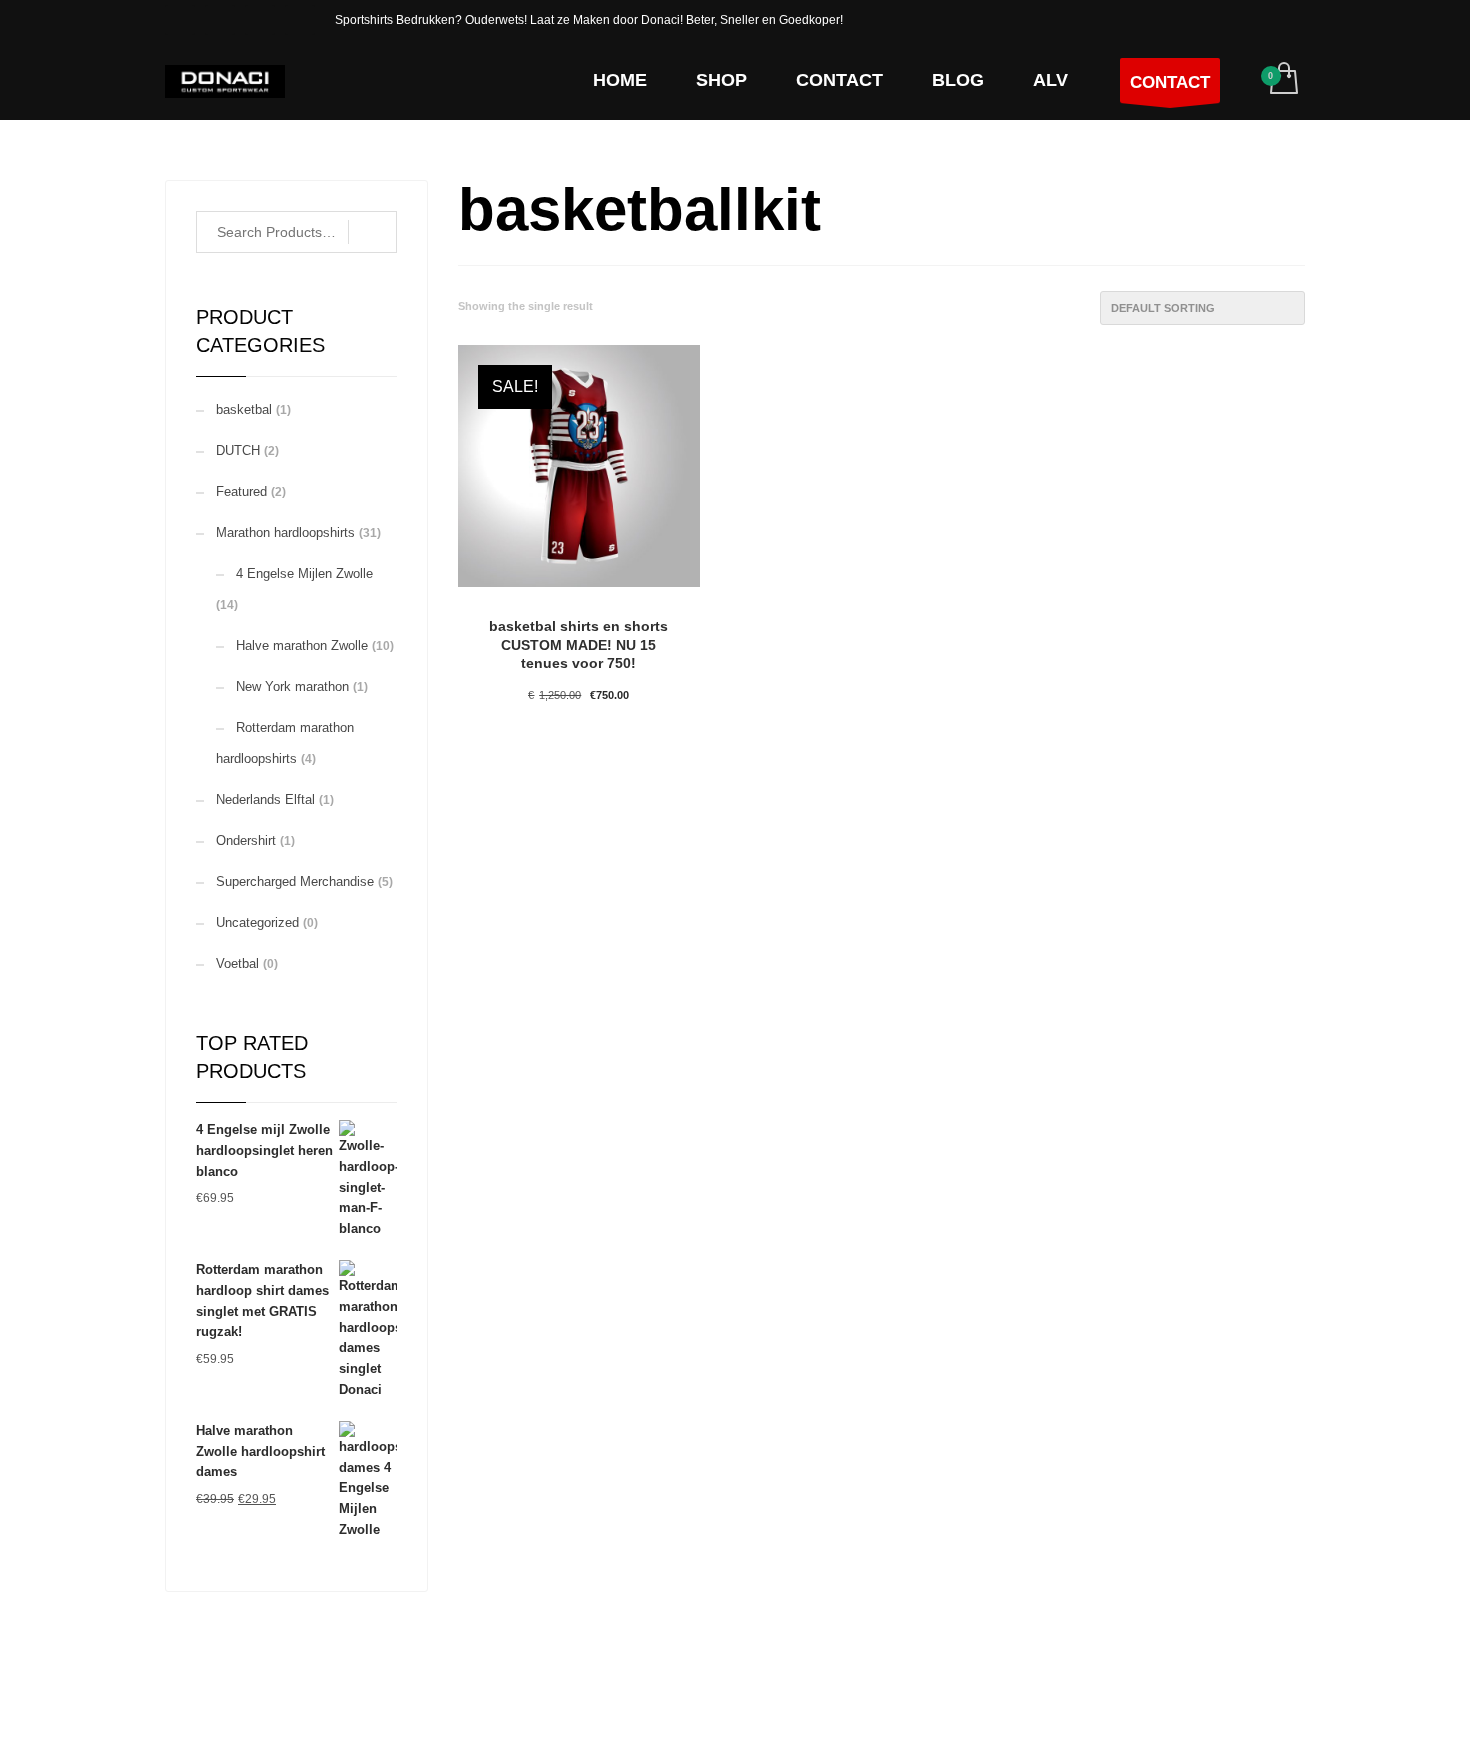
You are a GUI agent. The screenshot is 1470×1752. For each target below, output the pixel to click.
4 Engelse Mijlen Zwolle (304, 573)
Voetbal (237, 963)
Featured (241, 491)
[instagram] (180, 20)
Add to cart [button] (533, 796)
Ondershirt (246, 840)
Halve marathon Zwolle (302, 645)
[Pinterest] (260, 20)
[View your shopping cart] (1282, 80)
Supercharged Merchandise (295, 881)
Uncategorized (257, 922)
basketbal (244, 409)
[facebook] (220, 20)
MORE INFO (628, 796)
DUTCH (238, 450)
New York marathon (292, 686)
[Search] (372, 232)
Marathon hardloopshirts (285, 532)
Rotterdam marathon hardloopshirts (285, 743)
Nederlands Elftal (265, 799)
